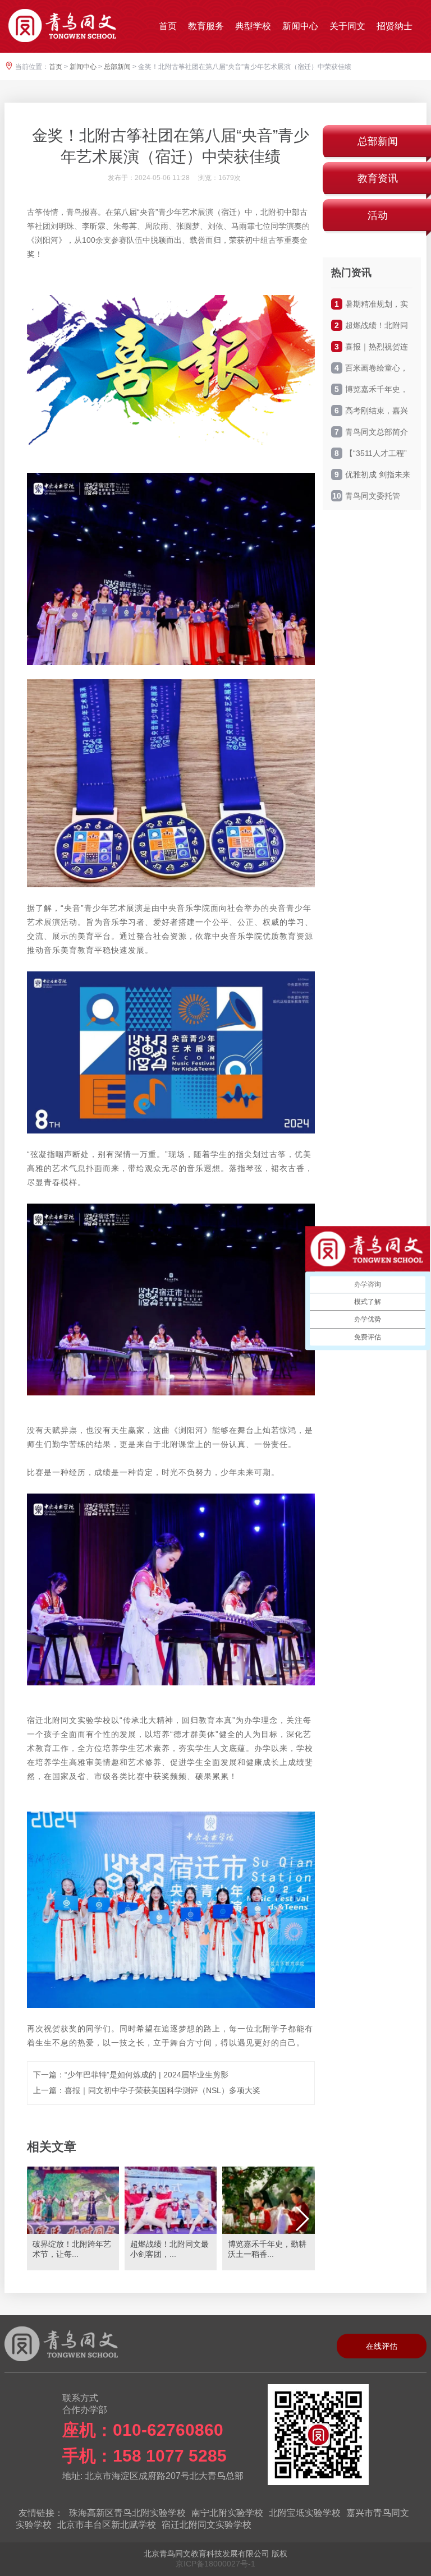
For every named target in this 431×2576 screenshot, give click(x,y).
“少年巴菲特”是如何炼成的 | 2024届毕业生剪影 (146, 2075)
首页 (168, 26)
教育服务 (206, 26)
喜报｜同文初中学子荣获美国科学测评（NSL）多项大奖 (162, 2090)
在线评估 (382, 2346)
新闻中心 (300, 26)
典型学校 (253, 26)
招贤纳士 (395, 26)
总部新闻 (117, 67)
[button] (302, 2219)
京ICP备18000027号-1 (215, 2564)
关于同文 (347, 26)
